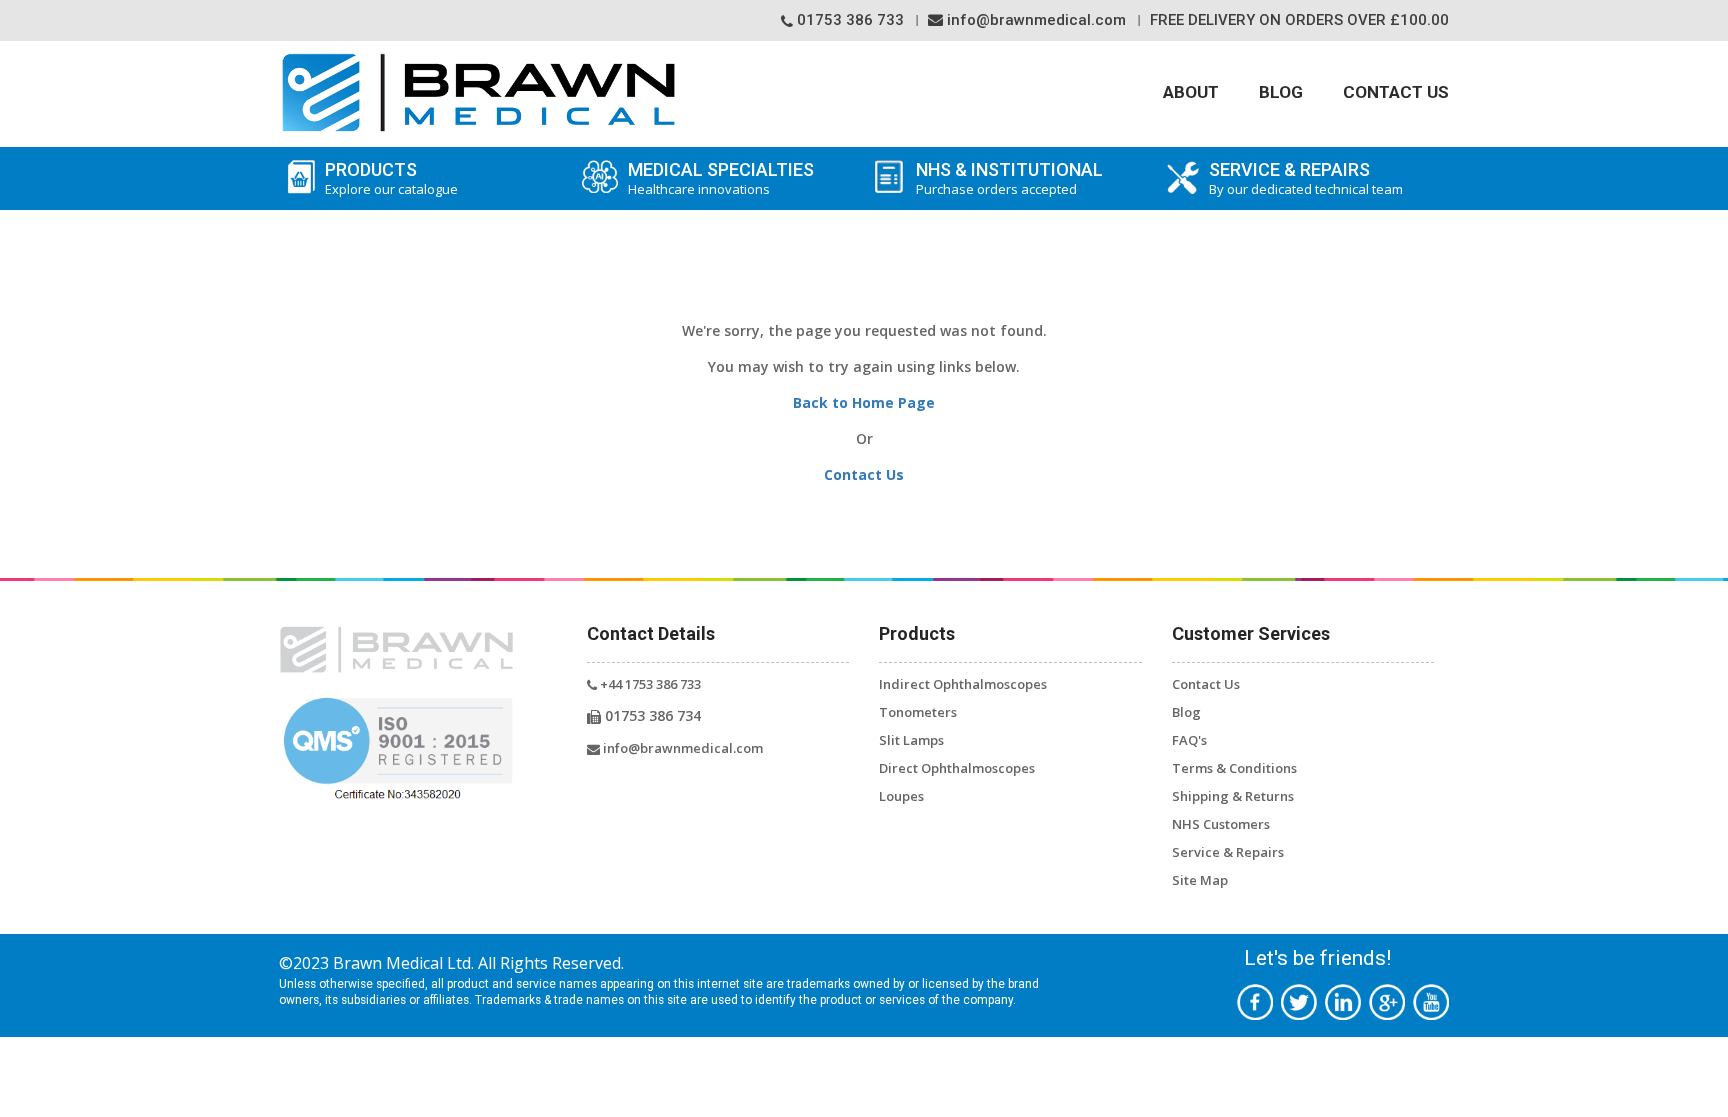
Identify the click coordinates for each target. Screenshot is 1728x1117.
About (1191, 92)
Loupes (901, 796)
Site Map (1200, 880)
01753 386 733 (848, 20)
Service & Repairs (1228, 852)
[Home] (478, 92)
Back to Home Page (864, 402)
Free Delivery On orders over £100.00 (1299, 20)
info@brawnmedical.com (1034, 20)
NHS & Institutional (1009, 179)
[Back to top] (1683, 1075)
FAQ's (1189, 740)
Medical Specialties (721, 179)
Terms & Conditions (1234, 768)
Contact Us (1396, 92)
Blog (1281, 92)
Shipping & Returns (1233, 796)
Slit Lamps (911, 740)
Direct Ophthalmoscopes (957, 768)
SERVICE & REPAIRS (1306, 179)
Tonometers (918, 712)
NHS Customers (1221, 824)
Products (391, 179)
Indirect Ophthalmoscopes (963, 684)
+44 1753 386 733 (649, 684)
